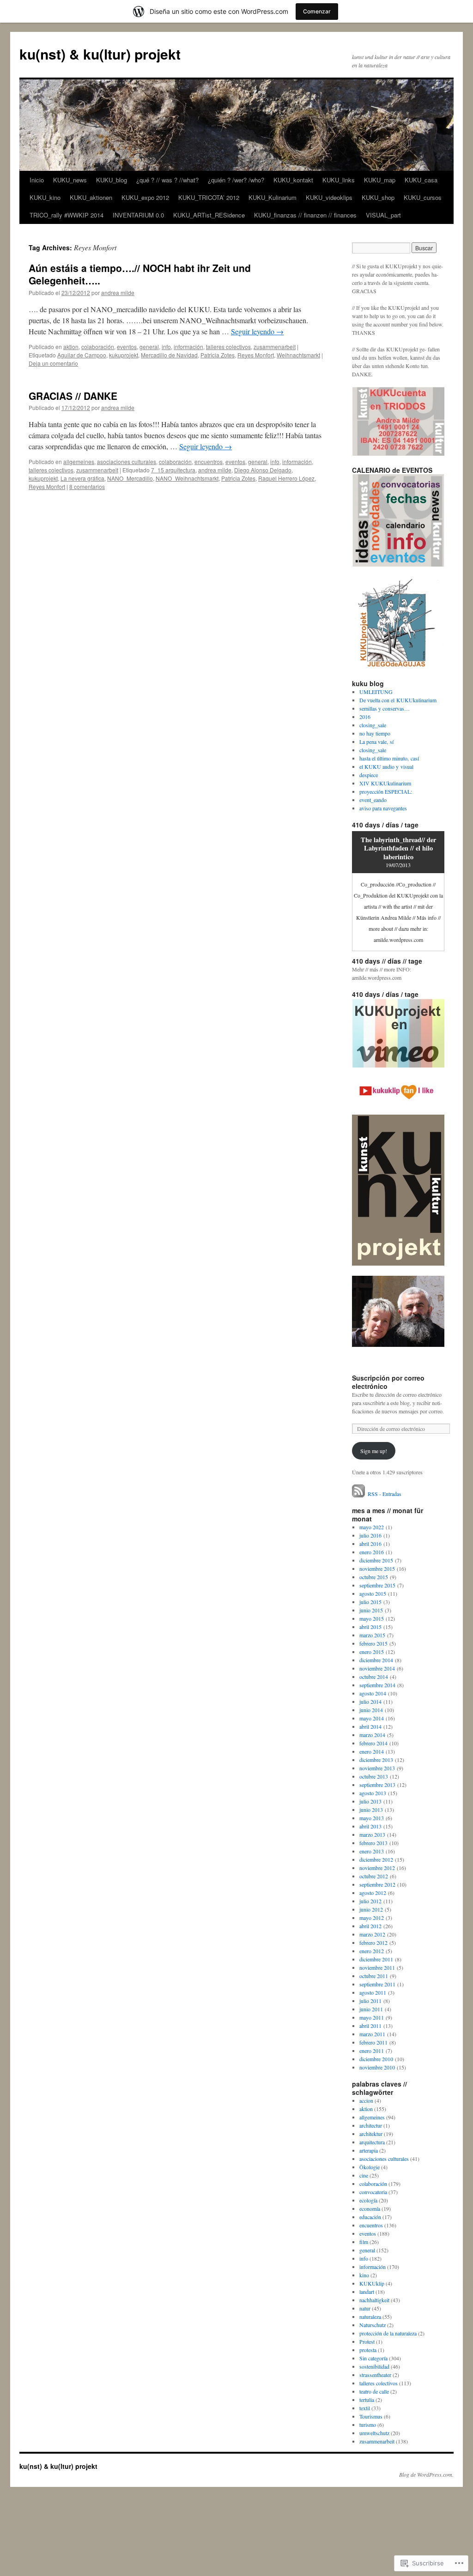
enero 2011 (372, 2051)
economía (370, 2208)
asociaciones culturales (127, 462)
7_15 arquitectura (173, 470)
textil (365, 2408)
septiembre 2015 (377, 1585)
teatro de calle (374, 2391)
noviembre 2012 (377, 1868)
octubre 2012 (374, 1876)
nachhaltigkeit (374, 2300)
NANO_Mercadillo (130, 478)
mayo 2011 (372, 2017)
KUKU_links (339, 180)
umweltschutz (374, 2433)
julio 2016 (370, 1535)
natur (365, 2308)
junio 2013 (371, 1810)
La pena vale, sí (376, 742)
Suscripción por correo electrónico (388, 1382)
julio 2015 (370, 1602)
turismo (368, 2425)
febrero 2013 (373, 1843)
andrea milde (118, 293)
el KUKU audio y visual (386, 766)
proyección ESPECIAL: (386, 791)
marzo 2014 (372, 1735)
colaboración (98, 347)
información (188, 347)
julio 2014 (370, 1701)
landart (367, 2292)
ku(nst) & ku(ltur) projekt (100, 54)
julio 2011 (370, 2001)
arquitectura (372, 2142)
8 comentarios (87, 486)
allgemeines (79, 462)
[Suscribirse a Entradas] (359, 1494)
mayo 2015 (372, 1618)
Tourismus (371, 2416)
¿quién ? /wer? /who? (236, 180)
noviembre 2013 (377, 1768)
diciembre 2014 (376, 1660)
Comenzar (317, 11)
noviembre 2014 (377, 1668)
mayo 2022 (372, 1527)
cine (364, 2175)
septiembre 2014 (377, 1685)
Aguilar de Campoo (82, 355)
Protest (367, 2341)
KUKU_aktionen (91, 197)
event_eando (373, 800)
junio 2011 (371, 2009)
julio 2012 (370, 1901)
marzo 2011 (372, 2034)
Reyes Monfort (256, 355)
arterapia (369, 2150)
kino (364, 2275)
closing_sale (373, 725)
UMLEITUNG (376, 692)
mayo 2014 (372, 1718)
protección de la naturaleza (388, 2333)
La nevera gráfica (82, 478)
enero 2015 (372, 1652)
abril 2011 (370, 2026)
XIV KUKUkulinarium (385, 783)
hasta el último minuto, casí (389, 758)
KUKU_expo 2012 (145, 197)
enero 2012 (372, 1951)
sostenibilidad (374, 2366)
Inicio (37, 180)
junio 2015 (371, 1610)
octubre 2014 (374, 1677)
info (166, 347)
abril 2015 (370, 1627)
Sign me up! (374, 1451)
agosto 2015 (373, 1593)
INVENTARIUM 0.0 (138, 215)
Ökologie (370, 2167)
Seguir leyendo (257, 331)
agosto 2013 (373, 1793)
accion (366, 2100)
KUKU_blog (112, 180)
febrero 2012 (373, 1943)
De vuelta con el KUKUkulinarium (398, 700)
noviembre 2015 (377, 1569)
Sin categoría (373, 2358)
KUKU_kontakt (293, 180)
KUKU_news (70, 180)
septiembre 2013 (377, 1785)
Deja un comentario (53, 363)
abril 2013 (370, 1826)
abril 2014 (370, 1726)
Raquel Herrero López (286, 478)
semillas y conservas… (385, 708)
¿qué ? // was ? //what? (167, 180)
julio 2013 (370, 1801)
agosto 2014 (373, 1693)
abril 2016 (370, 1544)
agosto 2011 (373, 1992)
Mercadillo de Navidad (169, 355)
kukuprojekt (124, 355)
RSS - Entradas (385, 1494)
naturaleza (370, 2317)
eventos (127, 347)
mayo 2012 (372, 1918)
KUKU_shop (378, 197)
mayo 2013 (372, 1818)
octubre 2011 (374, 1976)
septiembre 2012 (377, 1884)
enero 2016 (372, 1552)
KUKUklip (372, 2283)
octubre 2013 (374, 1776)
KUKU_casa (421, 180)
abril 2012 (370, 1926)
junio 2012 (371, 1909)
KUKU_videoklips (329, 197)
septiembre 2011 (377, 1984)
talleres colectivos (228, 347)
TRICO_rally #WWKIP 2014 (67, 215)
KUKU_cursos (423, 197)
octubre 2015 (374, 1577)
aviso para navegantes (383, 808)
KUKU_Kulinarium (273, 197)
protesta (368, 2350)
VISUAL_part (383, 215)
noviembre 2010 (377, 2067)
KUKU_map (380, 180)
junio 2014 (371, 1710)
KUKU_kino (45, 197)
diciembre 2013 (376, 1760)
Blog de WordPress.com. (426, 2474)
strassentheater (375, 2375)
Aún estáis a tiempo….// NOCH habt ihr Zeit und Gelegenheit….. (140, 274)
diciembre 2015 (376, 1560)
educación (370, 2217)
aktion (71, 347)
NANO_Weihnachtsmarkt (187, 478)
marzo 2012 (372, 1934)
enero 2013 (372, 1851)
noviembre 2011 (377, 1967)
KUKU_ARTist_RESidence (209, 215)
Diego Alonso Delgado (263, 470)
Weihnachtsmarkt (298, 355)
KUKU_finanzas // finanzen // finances (305, 215)
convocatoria (373, 2192)
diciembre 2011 (376, 1959)
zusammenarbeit (275, 347)
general (149, 347)
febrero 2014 (373, 1743)
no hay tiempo (375, 733)
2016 (365, 717)
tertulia (367, 2400)
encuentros (209, 462)
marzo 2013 (372, 1834)
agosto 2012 (373, 1893)
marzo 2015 (372, 1635)
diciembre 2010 (376, 2059)
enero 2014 (372, 1751)
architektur (371, 2134)
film (364, 2242)
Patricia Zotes (218, 355)
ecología (368, 2200)
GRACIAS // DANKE (73, 396)
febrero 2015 (373, 1643)
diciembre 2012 (376, 1859)
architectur (371, 2125)
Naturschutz (373, 2325)
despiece (369, 775)
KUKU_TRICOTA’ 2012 (209, 197)
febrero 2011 (373, 2042)
